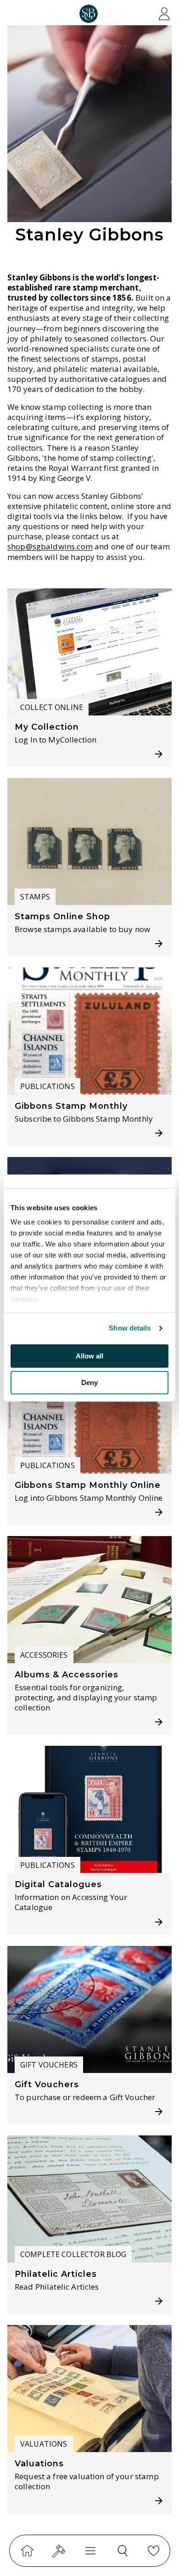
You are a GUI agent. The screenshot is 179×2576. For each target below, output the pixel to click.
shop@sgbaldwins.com (50, 547)
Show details (130, 1328)
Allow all (89, 1356)
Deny (89, 1383)
